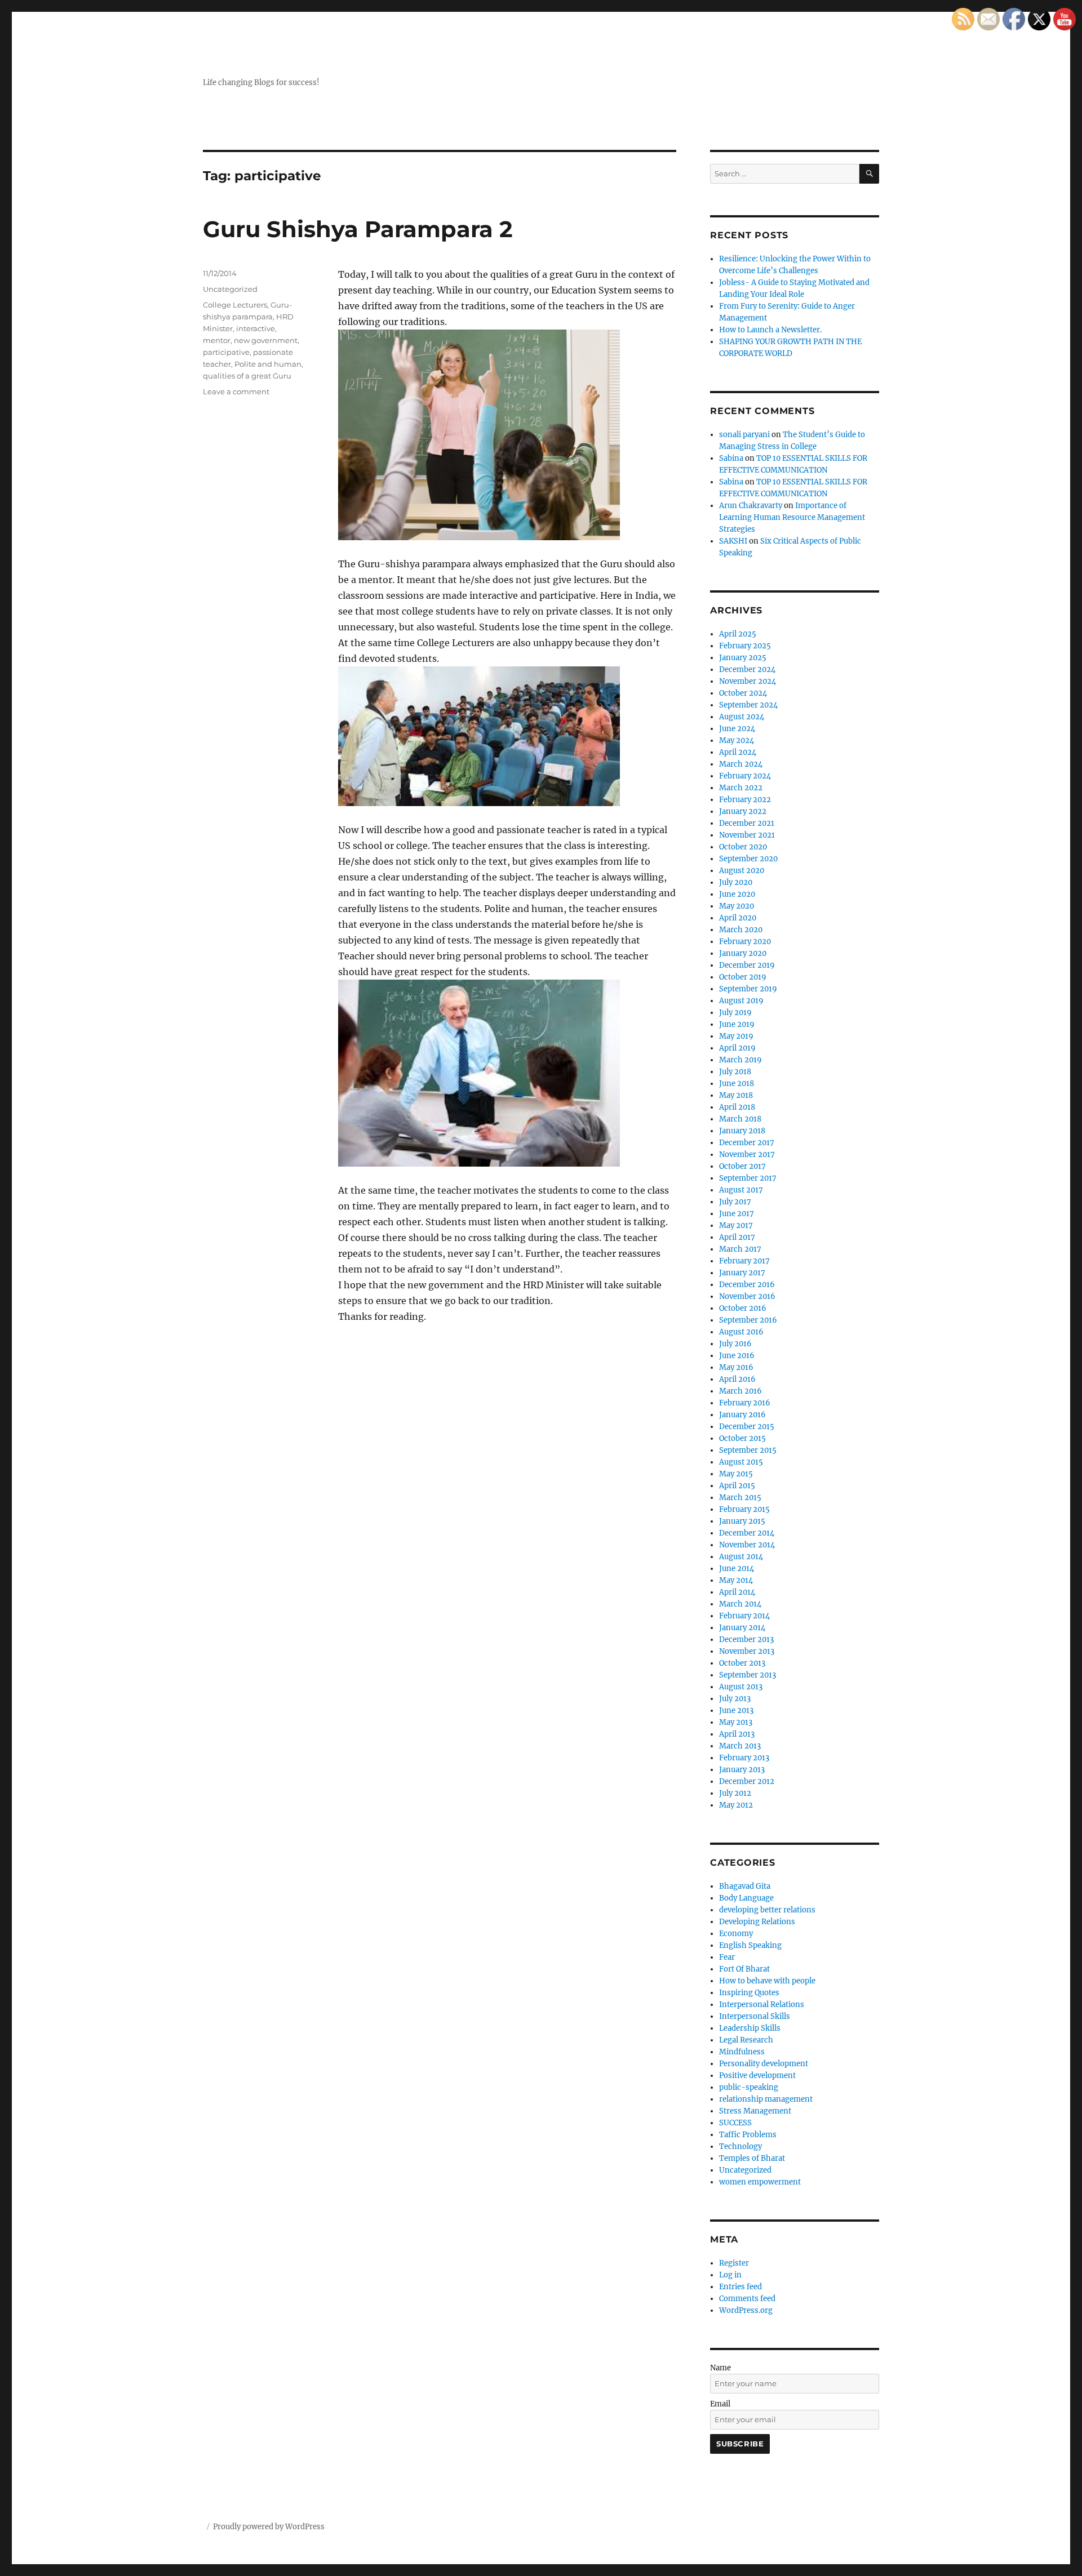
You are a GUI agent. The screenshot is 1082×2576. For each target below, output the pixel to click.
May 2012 (736, 1805)
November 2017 (747, 1154)
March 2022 (741, 788)
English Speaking (750, 1945)
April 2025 (738, 634)
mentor (217, 340)
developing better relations (767, 1910)
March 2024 (741, 764)
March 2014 (740, 1604)
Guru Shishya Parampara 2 (358, 229)
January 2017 (742, 1273)
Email (720, 2404)
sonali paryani (744, 435)
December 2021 (747, 823)
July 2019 (735, 1013)
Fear (727, 1957)
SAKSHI (733, 541)
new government (266, 340)
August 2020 (742, 871)
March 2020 (741, 930)
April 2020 (738, 918)
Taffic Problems (748, 2135)
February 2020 (745, 942)
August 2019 (741, 1001)
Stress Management (755, 2111)
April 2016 (737, 1379)
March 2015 (740, 1498)
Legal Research (746, 2040)
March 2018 (740, 1119)
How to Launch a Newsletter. (770, 330)
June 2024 (737, 729)
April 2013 (737, 1734)
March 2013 (740, 1746)
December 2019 (747, 965)
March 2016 (740, 1391)
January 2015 (742, 1521)
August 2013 (741, 1687)
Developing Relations (757, 1922)
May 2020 (737, 906)
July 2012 (735, 1793)
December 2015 (747, 1427)
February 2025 (745, 646)
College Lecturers (235, 305)
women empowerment (760, 2182)
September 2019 (748, 989)
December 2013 (746, 1640)
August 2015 (741, 1462)
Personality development (764, 2064)
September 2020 (748, 859)
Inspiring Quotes (749, 1993)
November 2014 (747, 1545)
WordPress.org (746, 2310)
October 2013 (742, 1663)
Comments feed (747, 2299)
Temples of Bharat (752, 2158)
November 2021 (747, 835)
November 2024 (748, 681)
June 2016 (737, 1356)
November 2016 (747, 1296)
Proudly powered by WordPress (269, 2527)
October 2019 (743, 977)
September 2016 (748, 1320)
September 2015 (748, 1450)
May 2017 (736, 1225)
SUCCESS (735, 2123)
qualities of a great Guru (247, 376)
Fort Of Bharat (744, 1969)
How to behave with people (767, 1981)
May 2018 (736, 1095)
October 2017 (742, 1166)
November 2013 (747, 1651)
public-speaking (749, 2087)
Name (720, 2368)
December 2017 (747, 1143)
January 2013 (742, 1770)
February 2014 (744, 1616)
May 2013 (736, 1722)
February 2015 (744, 1509)
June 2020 (737, 894)
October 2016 (743, 1308)
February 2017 (744, 1261)
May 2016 (736, 1367)
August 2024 (742, 717)
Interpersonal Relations (762, 2005)
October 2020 (743, 847)
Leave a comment (236, 391)
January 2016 (742, 1415)
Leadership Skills (750, 2028)
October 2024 (743, 693)
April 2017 (737, 1237)
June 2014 (737, 1569)
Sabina (731, 458)
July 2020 (736, 882)
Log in (730, 2275)
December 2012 (747, 1781)
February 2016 (745, 1403)
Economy (736, 1934)
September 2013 (748, 1675)
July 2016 (735, 1344)
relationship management (766, 2099)
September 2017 (748, 1178)
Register (734, 2263)
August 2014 (741, 1557)
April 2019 (737, 1048)
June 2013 (736, 1710)
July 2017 (735, 1202)
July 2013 (735, 1699)
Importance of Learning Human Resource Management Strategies (792, 517)
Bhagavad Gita (745, 1886)
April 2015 (737, 1486)
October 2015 (742, 1438)
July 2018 (735, 1072)
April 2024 (738, 752)
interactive (256, 328)
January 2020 (743, 953)
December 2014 (747, 1533)
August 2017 (741, 1190)
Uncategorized (230, 289)
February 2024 (745, 776)
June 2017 (737, 1214)
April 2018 (737, 1107)
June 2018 (737, 1084)
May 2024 (737, 740)
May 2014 (736, 1580)
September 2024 (748, 705)
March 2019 (740, 1060)
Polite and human (268, 364)
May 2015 (736, 1474)
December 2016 (747, 1285)
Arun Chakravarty (751, 506)
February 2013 (744, 1758)
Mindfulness (742, 2052)
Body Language (746, 1898)
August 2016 (741, 1332)
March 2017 (740, 1249)
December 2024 (747, 669)
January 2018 (742, 1131)
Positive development (757, 2076)
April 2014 (737, 1592)
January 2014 (742, 1628)
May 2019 (736, 1036)
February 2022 (745, 800)
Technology (740, 2146)
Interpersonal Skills (755, 2016)
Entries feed (740, 2287)
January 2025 (743, 658)
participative (226, 352)
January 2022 (743, 811)
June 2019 (737, 1024)
